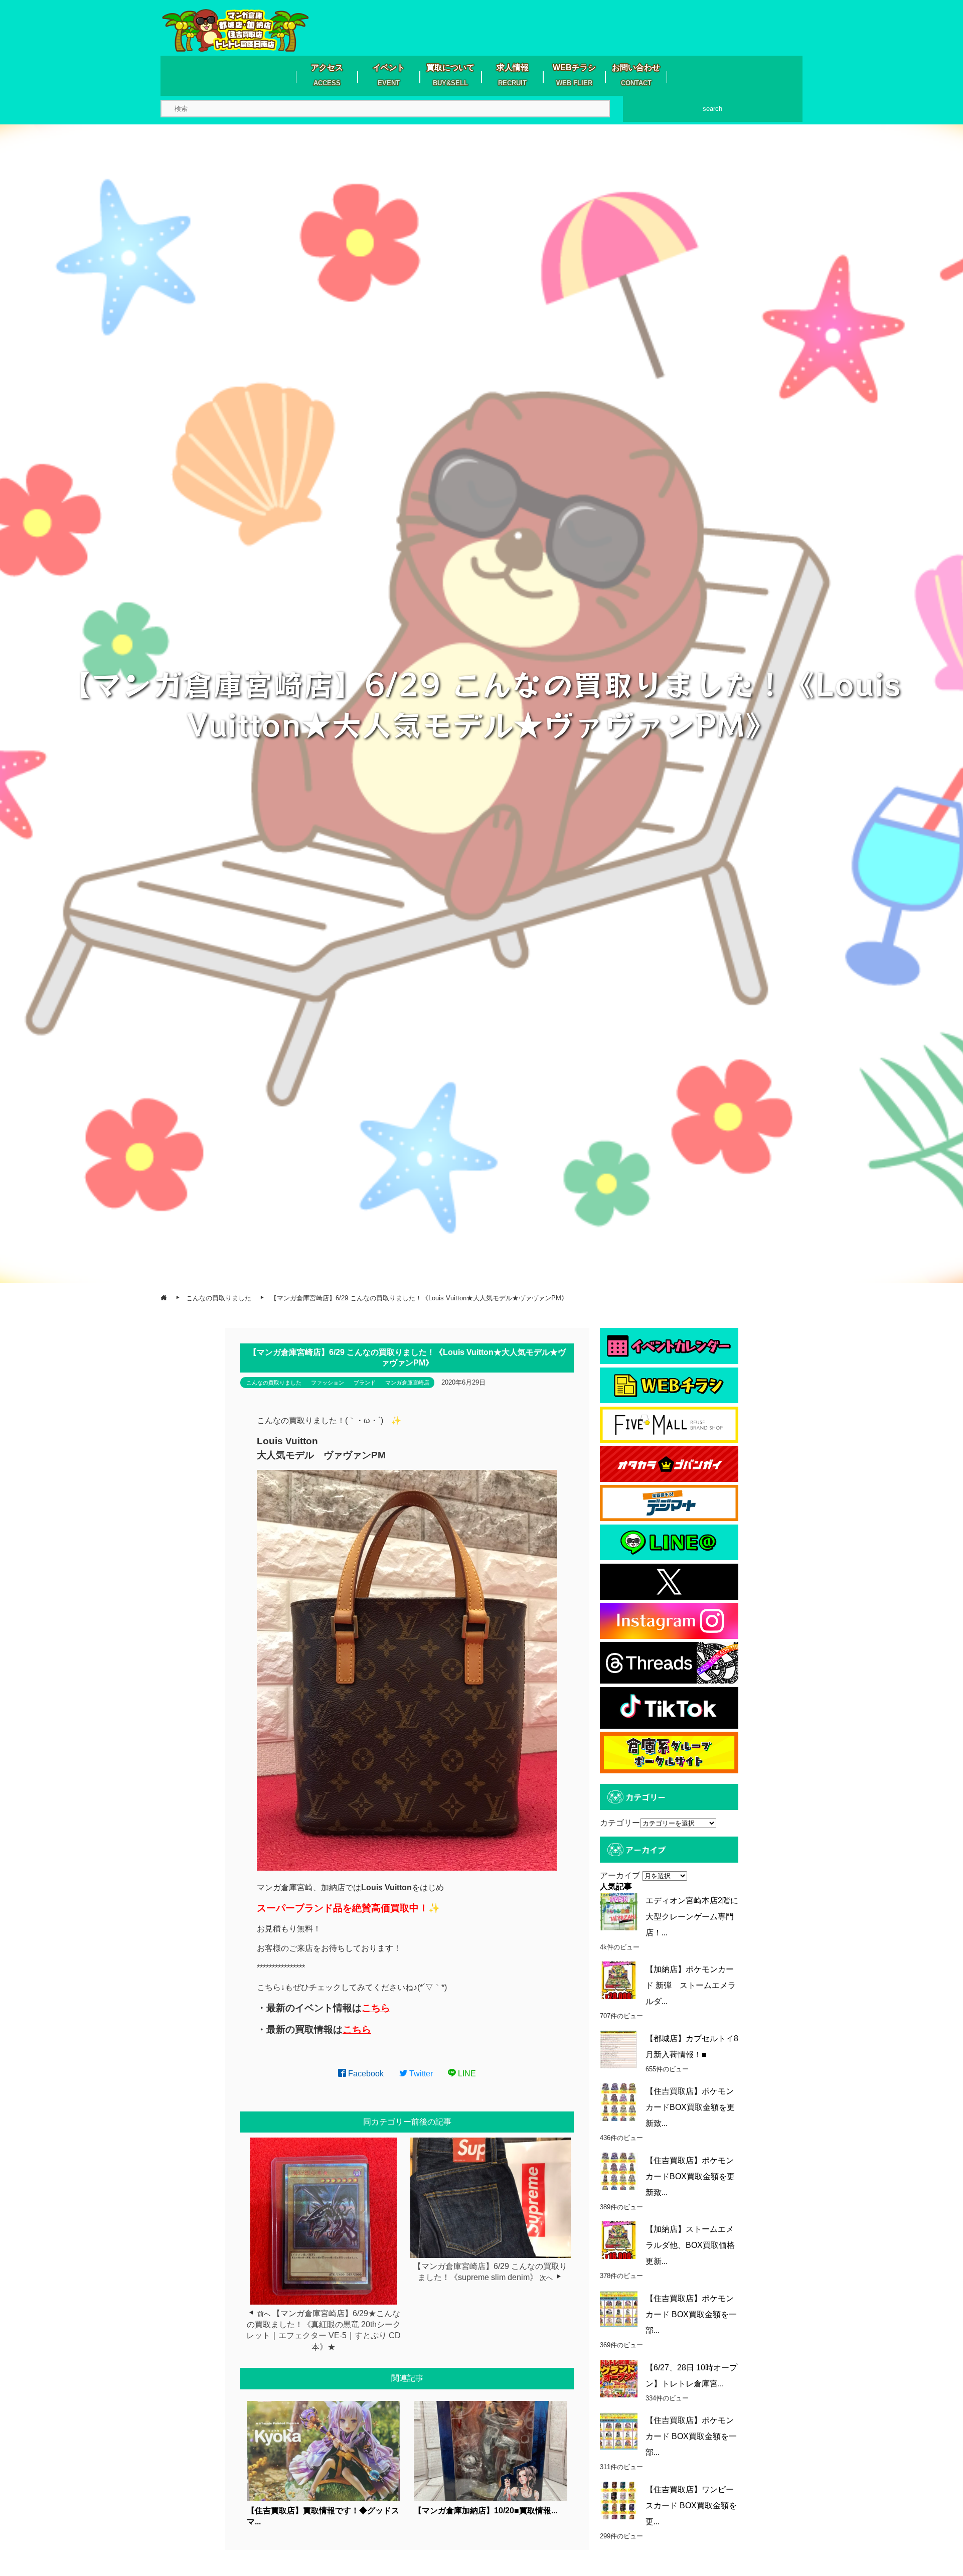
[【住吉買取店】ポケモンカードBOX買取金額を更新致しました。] (619, 2102)
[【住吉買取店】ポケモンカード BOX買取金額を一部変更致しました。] (619, 2309)
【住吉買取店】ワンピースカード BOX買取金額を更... (691, 2506)
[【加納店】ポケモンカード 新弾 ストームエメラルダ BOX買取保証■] (619, 1980)
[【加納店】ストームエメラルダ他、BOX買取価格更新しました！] (619, 2240)
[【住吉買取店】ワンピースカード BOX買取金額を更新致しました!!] (619, 2501)
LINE (466, 2074)
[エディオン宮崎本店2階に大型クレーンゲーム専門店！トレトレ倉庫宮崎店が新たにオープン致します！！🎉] (619, 1912)
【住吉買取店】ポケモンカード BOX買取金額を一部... (691, 2314)
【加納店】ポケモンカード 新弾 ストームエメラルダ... (691, 1985)
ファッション (328, 1383)
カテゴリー (620, 1823)
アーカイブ (620, 1875)
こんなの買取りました (274, 1383)
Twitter (420, 2074)
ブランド (365, 1383)
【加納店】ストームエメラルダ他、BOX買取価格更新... (690, 2245)
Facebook (365, 2074)
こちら (376, 2008)
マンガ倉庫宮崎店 (407, 1383)
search (712, 109)
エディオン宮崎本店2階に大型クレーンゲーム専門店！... (692, 1917)
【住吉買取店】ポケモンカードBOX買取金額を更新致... (690, 2107)
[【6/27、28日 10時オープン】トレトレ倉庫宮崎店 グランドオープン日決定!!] (619, 2379)
